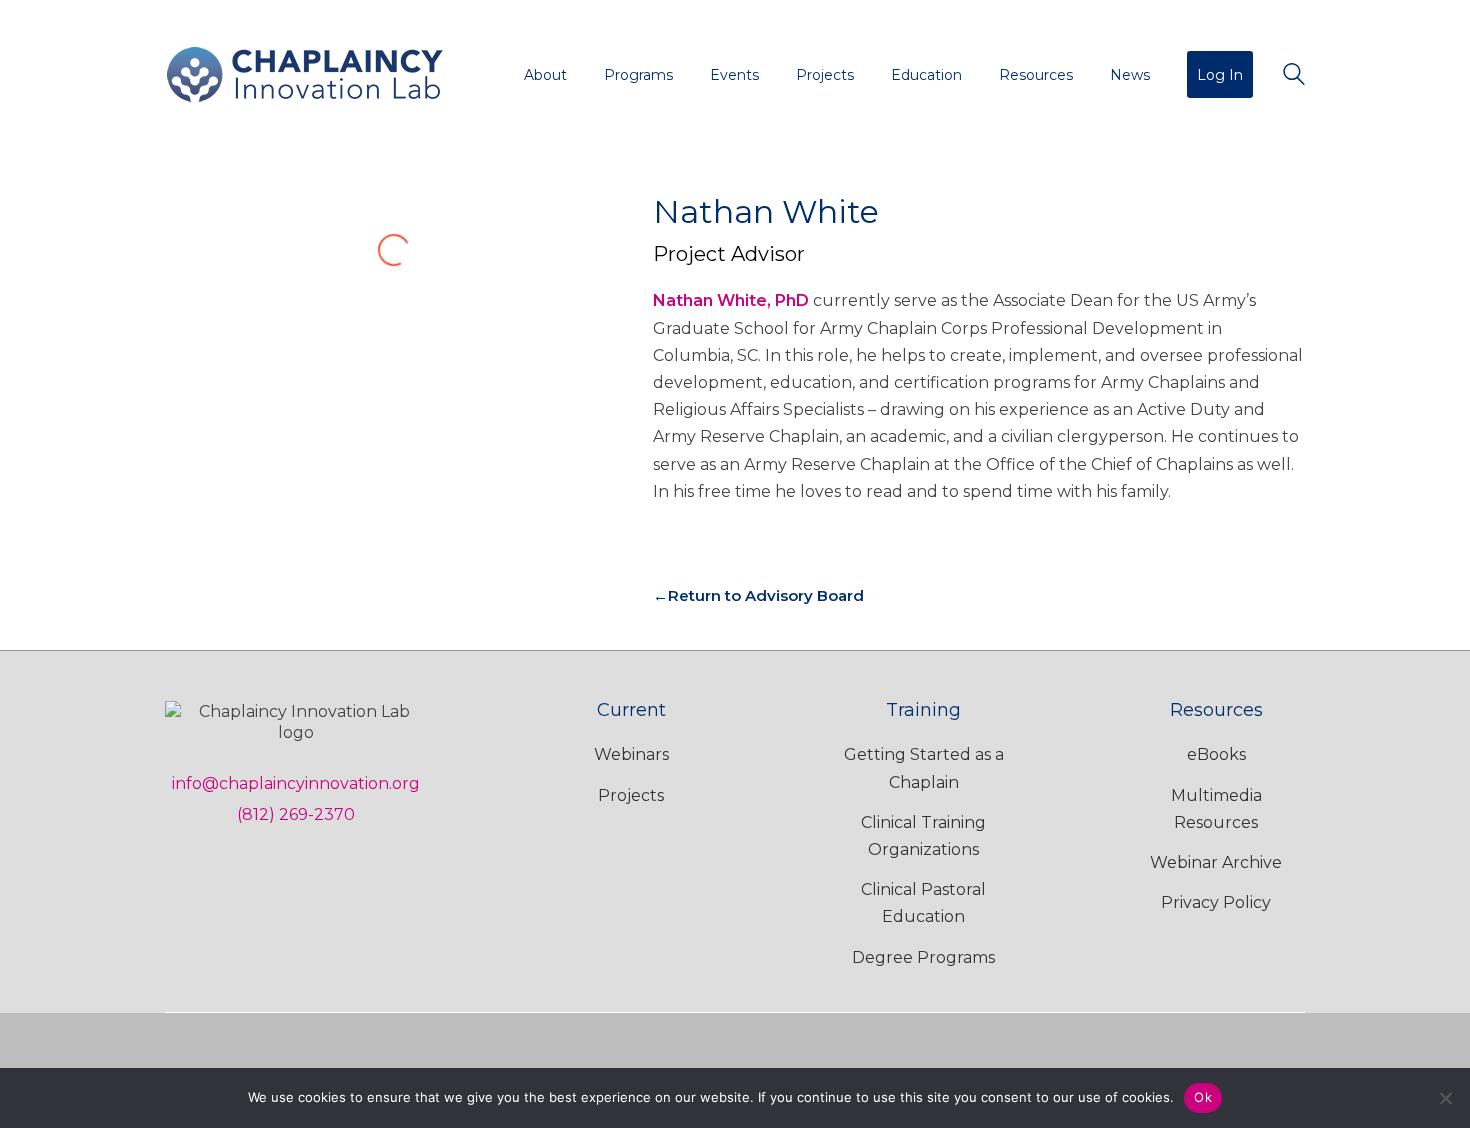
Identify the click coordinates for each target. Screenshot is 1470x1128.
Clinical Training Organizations (923, 836)
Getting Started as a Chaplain (924, 768)
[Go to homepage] (305, 74)
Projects (631, 795)
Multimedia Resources (1216, 809)
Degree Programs (923, 957)
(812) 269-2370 (296, 814)
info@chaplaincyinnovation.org (296, 783)
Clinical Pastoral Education (923, 903)
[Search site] (1294, 76)
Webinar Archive (1216, 862)
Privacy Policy (1216, 902)
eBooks (1216, 754)
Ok (1203, 1097)
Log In (1220, 75)
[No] (1445, 1098)
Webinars (631, 754)
